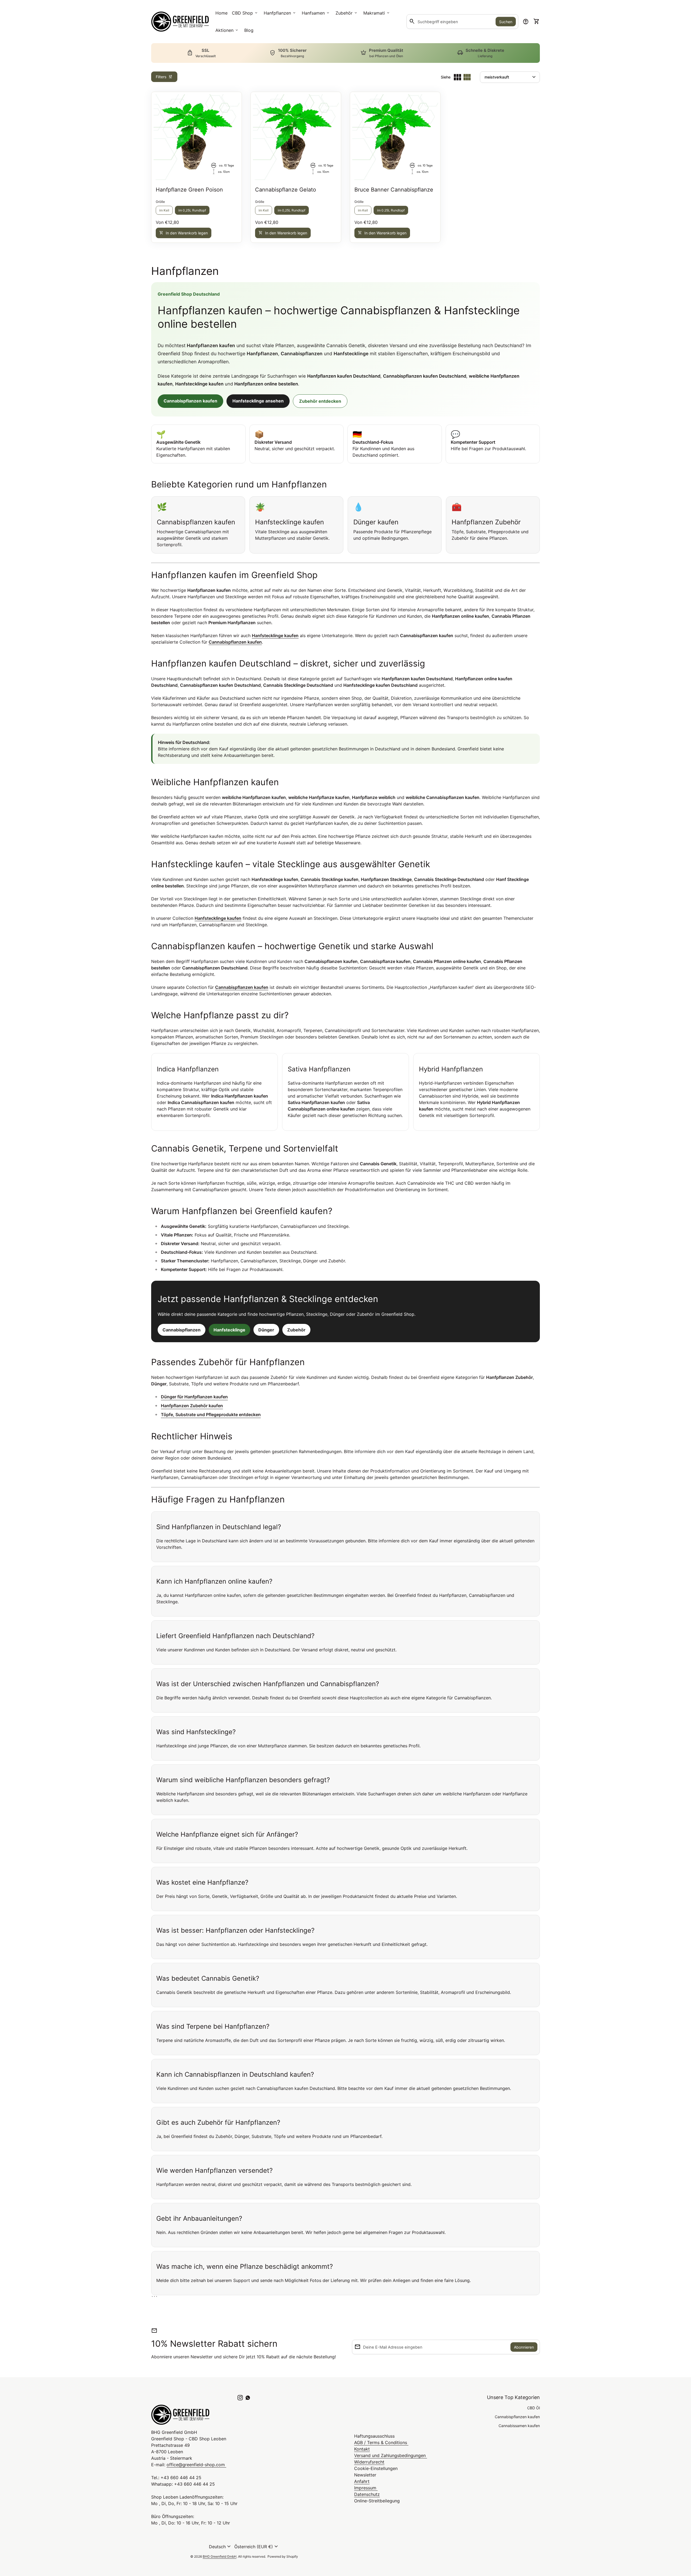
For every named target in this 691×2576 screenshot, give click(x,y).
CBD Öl (534, 2408)
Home (221, 13)
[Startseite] (180, 21)
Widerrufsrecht (369, 2462)
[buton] (221, 2547)
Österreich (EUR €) (257, 2547)
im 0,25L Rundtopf (192, 210)
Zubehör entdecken (320, 401)
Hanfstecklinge (229, 1330)
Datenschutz (367, 2494)
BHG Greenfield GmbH (220, 2556)
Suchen (506, 22)
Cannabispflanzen (182, 1330)
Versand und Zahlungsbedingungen (391, 2455)
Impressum (366, 2488)
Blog (249, 30)
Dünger (266, 1330)
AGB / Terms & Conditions (381, 2442)
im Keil (164, 210)
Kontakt (362, 2449)
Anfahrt (362, 2481)
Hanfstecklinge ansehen (258, 401)
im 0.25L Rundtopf (391, 210)
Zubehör (296, 1330)
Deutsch (221, 2547)
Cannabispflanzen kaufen (190, 401)
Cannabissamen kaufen (519, 2426)
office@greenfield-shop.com (196, 2465)
